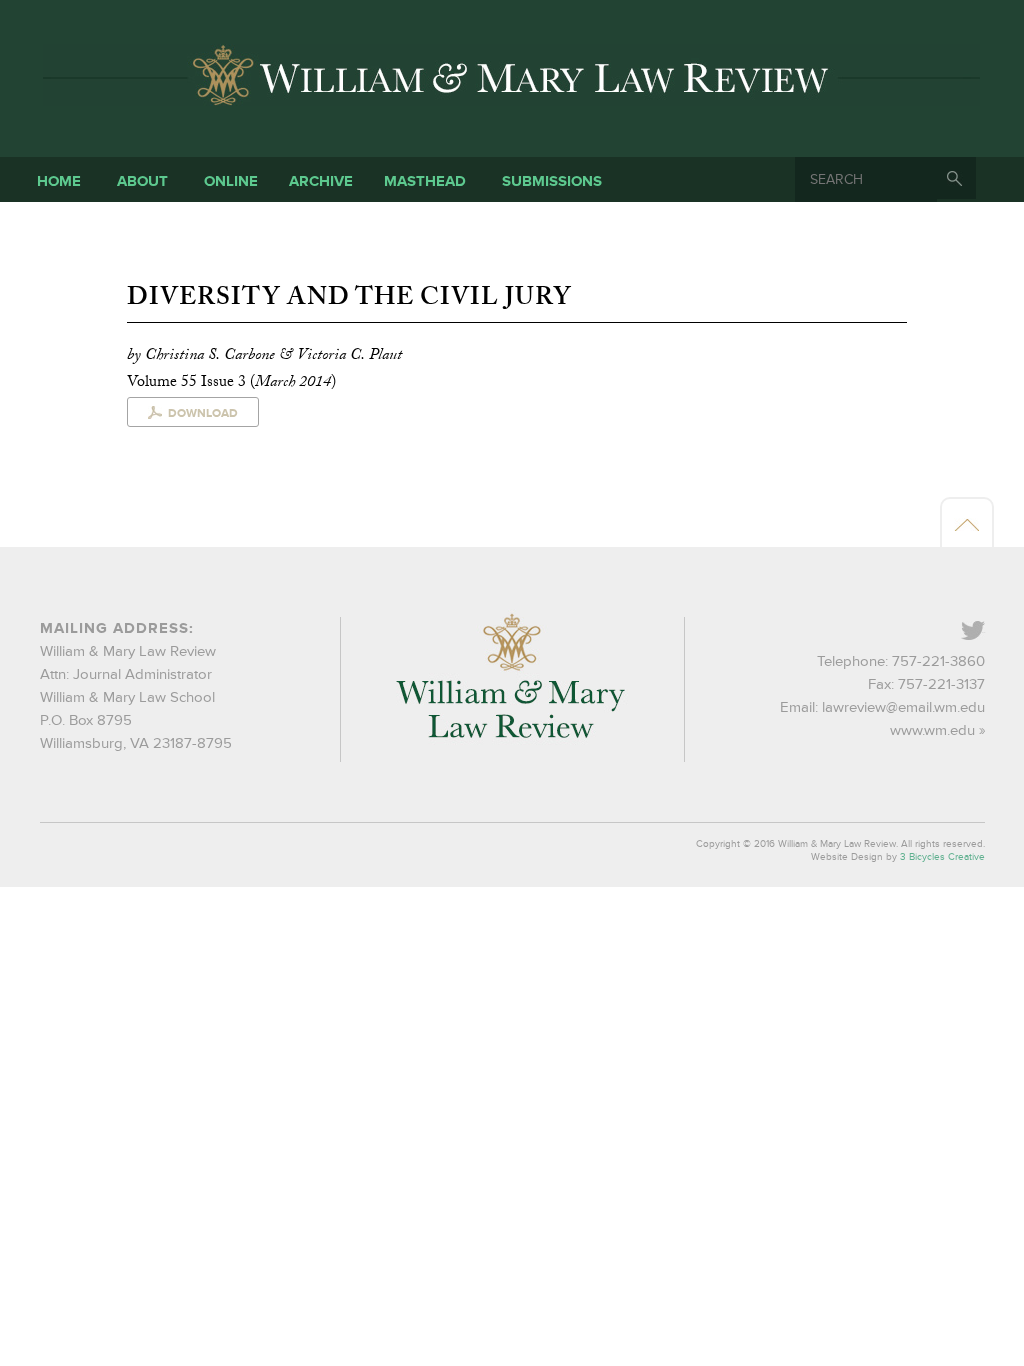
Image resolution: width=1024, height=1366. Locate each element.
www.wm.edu (932, 730)
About (142, 181)
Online (231, 181)
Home (59, 181)
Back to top (967, 524)
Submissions (552, 181)
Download (203, 413)
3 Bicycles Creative (942, 857)
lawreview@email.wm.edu (903, 707)
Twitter (983, 632)
